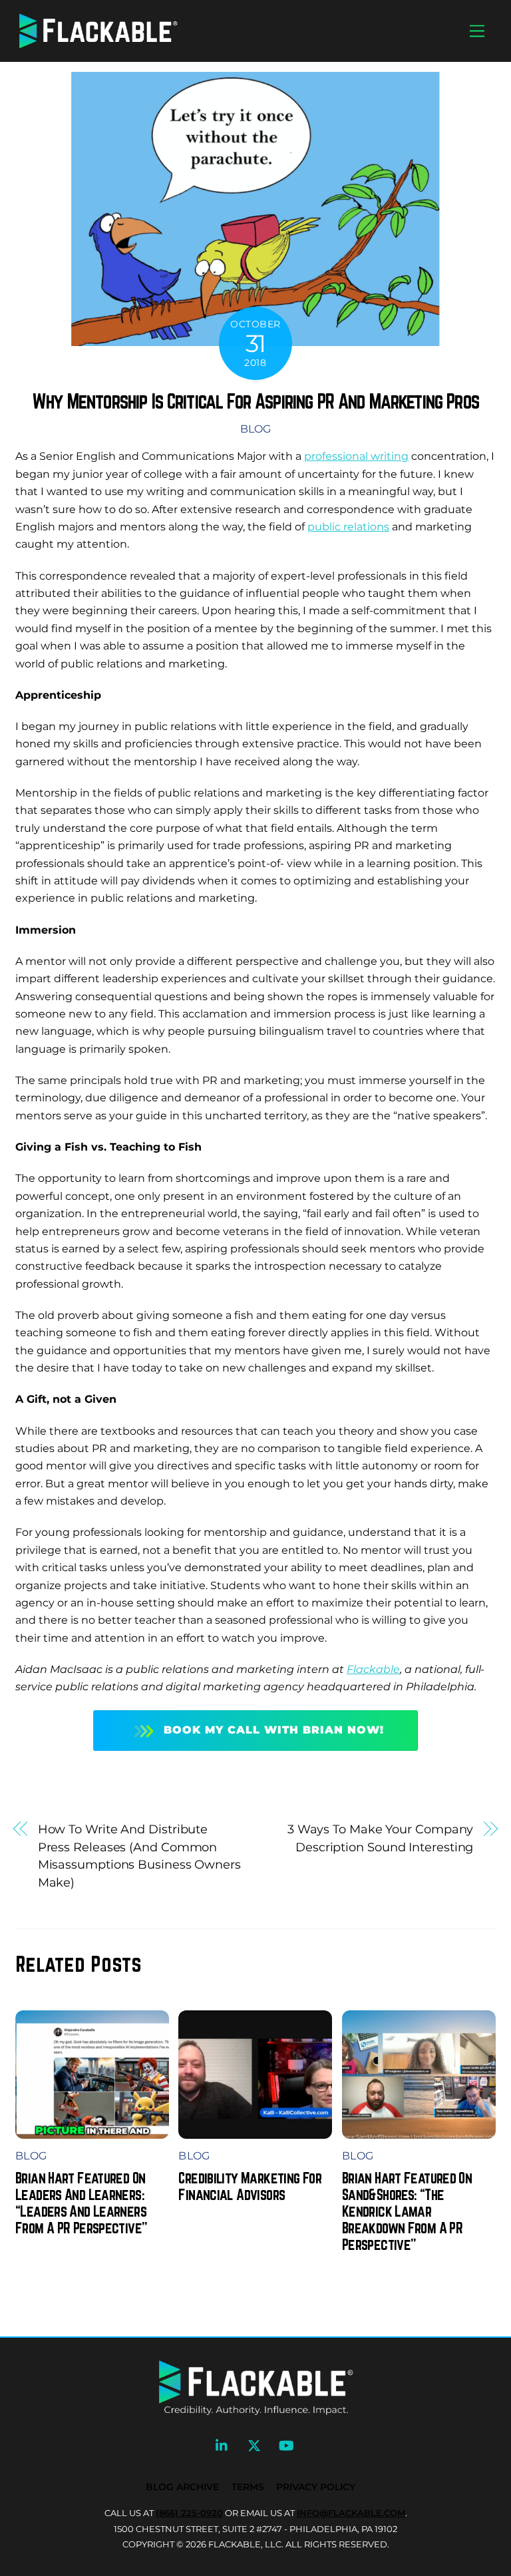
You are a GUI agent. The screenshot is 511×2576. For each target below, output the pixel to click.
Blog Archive (182, 2487)
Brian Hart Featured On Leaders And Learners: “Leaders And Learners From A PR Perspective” (81, 2203)
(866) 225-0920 (189, 2513)
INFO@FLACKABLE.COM (351, 2513)
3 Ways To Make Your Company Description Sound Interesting (381, 1838)
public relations (348, 527)
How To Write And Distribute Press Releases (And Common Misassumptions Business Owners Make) (139, 1855)
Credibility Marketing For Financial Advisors (250, 2186)
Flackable (373, 1669)
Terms (248, 2487)
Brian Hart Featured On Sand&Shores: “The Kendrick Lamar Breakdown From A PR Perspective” (407, 2211)
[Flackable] (98, 46)
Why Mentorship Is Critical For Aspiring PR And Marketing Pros (255, 401)
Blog (255, 429)
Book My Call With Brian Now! (274, 1730)
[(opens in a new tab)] (255, 2130)
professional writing (356, 456)
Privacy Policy (316, 2487)
